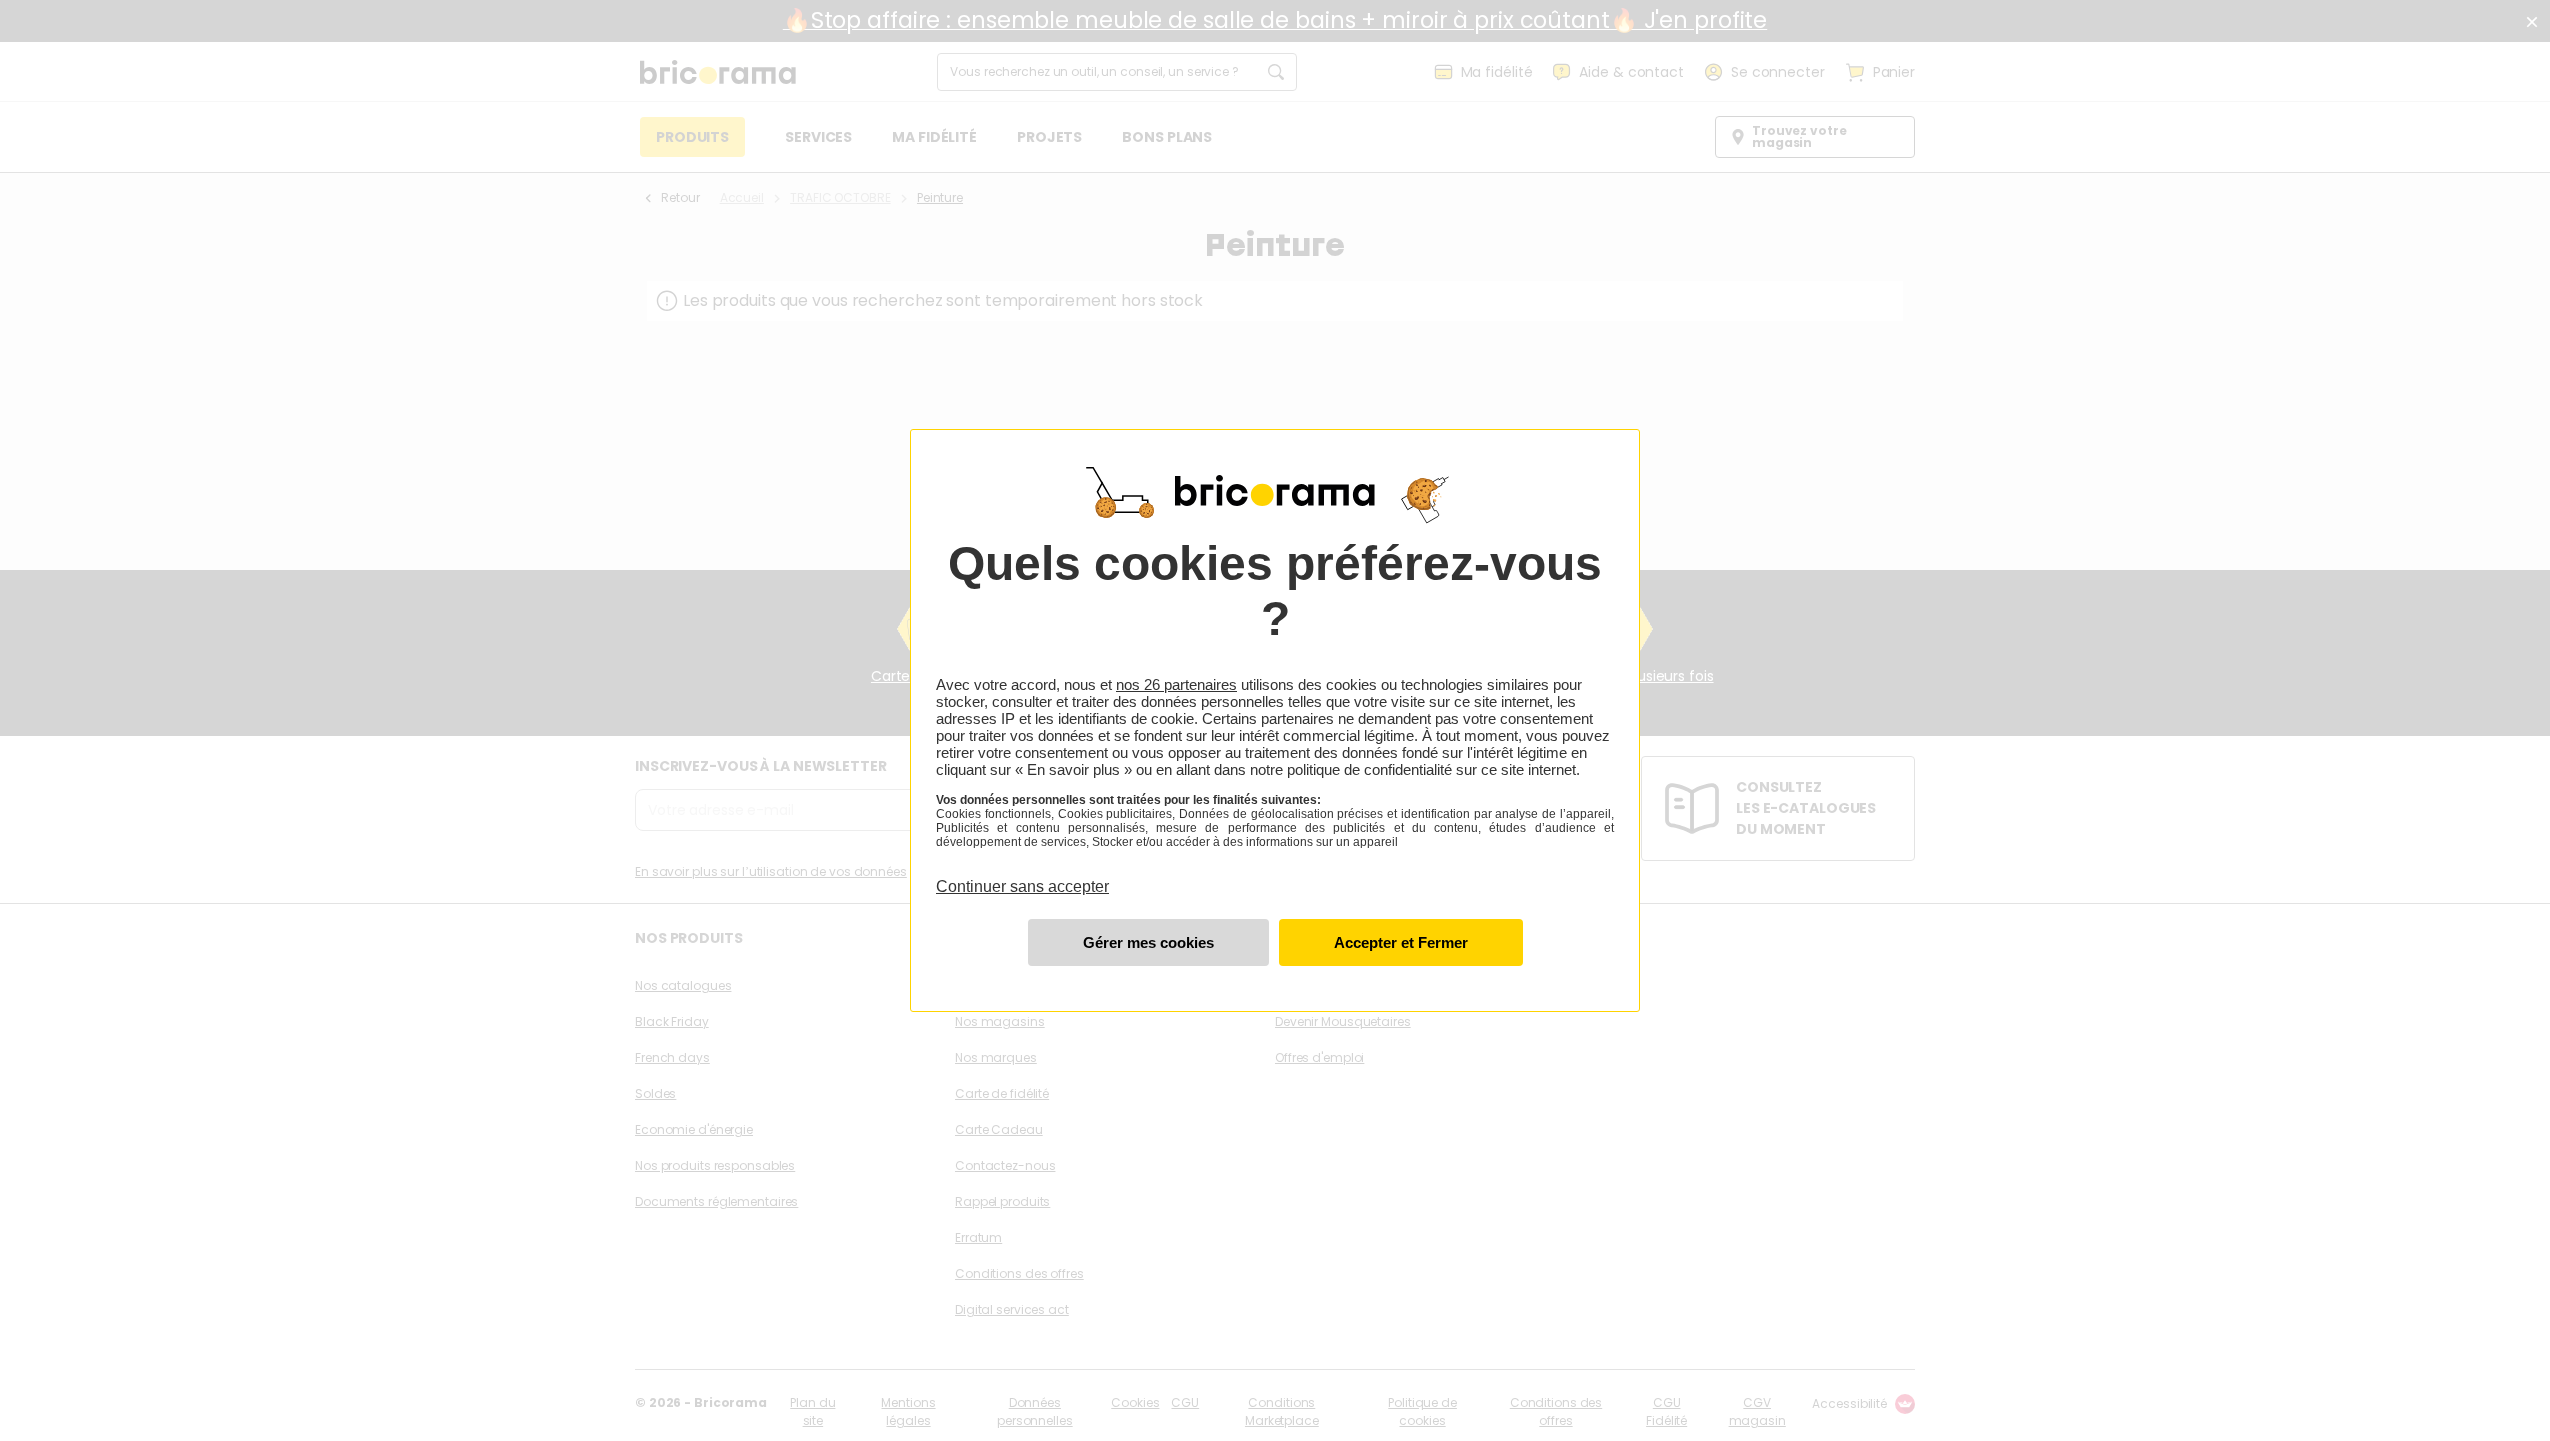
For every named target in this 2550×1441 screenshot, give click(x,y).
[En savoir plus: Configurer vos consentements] (1148, 942)
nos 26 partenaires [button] (1176, 684)
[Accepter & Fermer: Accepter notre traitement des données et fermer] (1401, 942)
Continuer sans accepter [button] (1022, 875)
